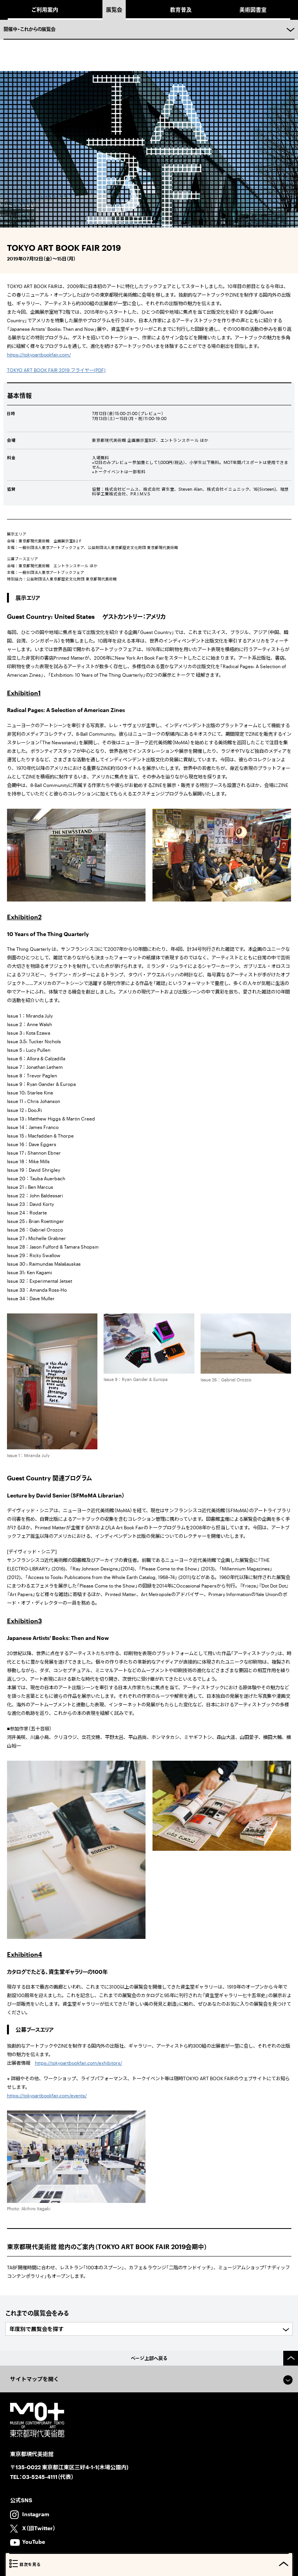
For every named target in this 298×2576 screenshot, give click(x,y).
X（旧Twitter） (39, 2528)
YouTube (34, 2542)
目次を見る (30, 2564)
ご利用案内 (45, 10)
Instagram (36, 2514)
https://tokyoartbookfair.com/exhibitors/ (79, 2063)
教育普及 (181, 10)
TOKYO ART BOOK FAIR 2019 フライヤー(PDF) (56, 370)
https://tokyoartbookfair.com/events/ (47, 2095)
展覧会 (114, 10)
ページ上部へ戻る (149, 2358)
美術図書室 (253, 10)
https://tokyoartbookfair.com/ (39, 354)
